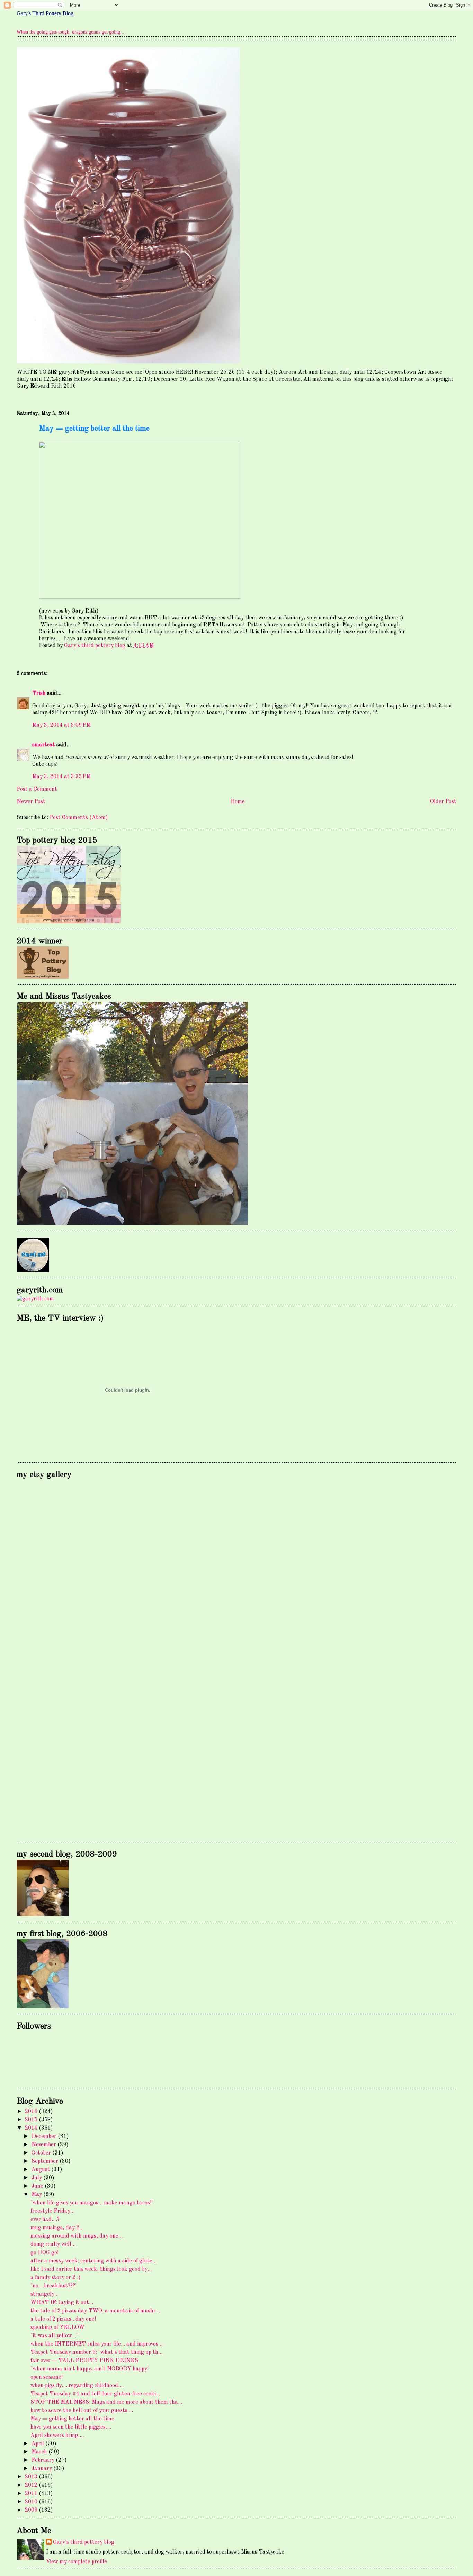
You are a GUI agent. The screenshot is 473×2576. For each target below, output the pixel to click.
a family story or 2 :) (56, 2278)
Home (238, 802)
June (38, 2186)
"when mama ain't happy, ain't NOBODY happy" (90, 2369)
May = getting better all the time (72, 2419)
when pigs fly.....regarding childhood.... (77, 2386)
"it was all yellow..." (54, 2336)
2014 (32, 2128)
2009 (32, 2510)
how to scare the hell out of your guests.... (82, 2411)
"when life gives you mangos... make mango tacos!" (92, 2203)
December (45, 2137)
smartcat (44, 745)
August (41, 2170)
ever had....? (45, 2220)
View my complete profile (77, 2562)
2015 (32, 2120)
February (44, 2460)
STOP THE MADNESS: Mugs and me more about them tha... (106, 2402)
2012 (32, 2485)
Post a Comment (37, 789)
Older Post (443, 802)
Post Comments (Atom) (79, 818)
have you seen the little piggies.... (71, 2427)
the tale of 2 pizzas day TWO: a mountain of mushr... (95, 2311)
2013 (32, 2477)
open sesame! (47, 2377)
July (37, 2178)
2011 (32, 2494)
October (42, 2153)
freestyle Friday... (52, 2211)
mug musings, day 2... (57, 2228)
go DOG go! (44, 2253)
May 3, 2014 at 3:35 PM (61, 777)
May (37, 2195)
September (46, 2161)
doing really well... (53, 2244)
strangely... (44, 2294)
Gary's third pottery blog (84, 2542)
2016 (32, 2112)
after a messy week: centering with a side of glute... (93, 2261)
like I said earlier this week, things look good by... (91, 2269)
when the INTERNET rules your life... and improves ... (97, 2344)
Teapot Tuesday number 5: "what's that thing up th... (96, 2352)
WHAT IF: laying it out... (62, 2303)
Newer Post (31, 802)
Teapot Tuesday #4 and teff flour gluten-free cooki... (95, 2394)
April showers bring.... (57, 2436)
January (42, 2469)
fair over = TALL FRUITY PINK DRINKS (84, 2361)
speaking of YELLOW (58, 2328)
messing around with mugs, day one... (77, 2236)
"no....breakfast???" (54, 2286)
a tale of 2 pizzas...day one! (63, 2319)
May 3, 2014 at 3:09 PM (61, 725)
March (40, 2452)
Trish (39, 693)
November (44, 2145)
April (38, 2444)
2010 (32, 2502)
